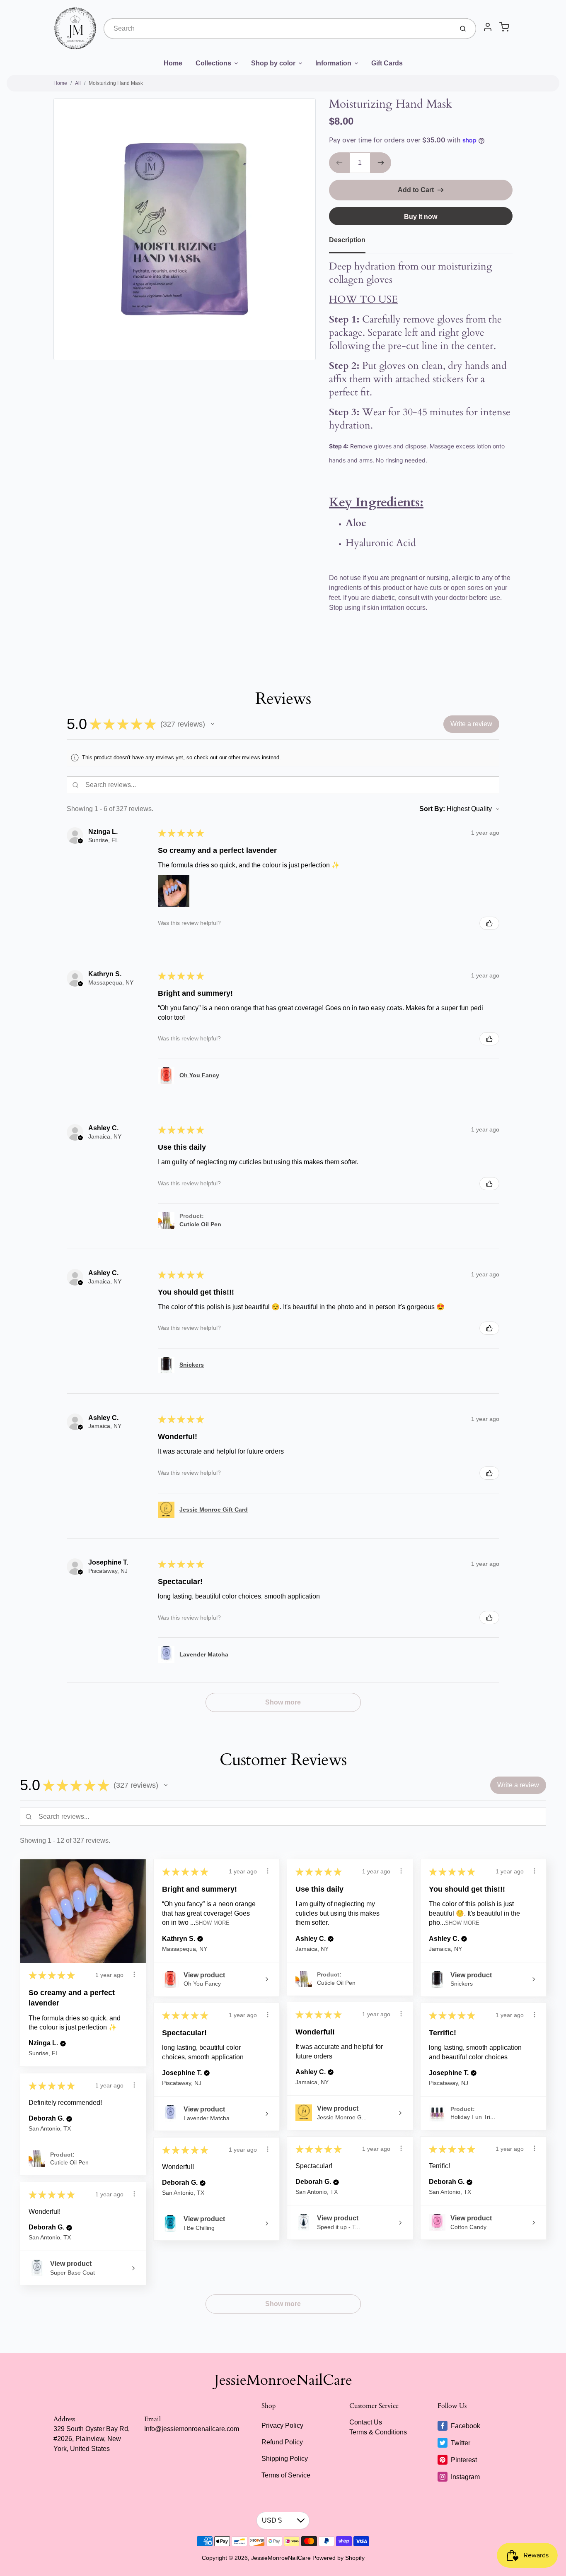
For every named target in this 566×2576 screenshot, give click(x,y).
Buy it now (421, 217)
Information (333, 63)
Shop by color (273, 63)
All (78, 83)
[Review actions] (134, 1974)
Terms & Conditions (378, 2432)
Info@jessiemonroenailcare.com (192, 2429)
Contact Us (366, 2422)
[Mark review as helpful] (489, 923)
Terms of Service (286, 2475)
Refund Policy (282, 2442)
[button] (213, 724)
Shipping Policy (285, 2459)
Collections (213, 63)
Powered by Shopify (339, 2558)
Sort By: (432, 809)
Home (173, 63)
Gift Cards (387, 63)
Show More (212, 1923)
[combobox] (278, 29)
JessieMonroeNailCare (283, 2380)
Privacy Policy (282, 2426)
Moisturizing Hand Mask (116, 83)
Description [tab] (347, 240)
